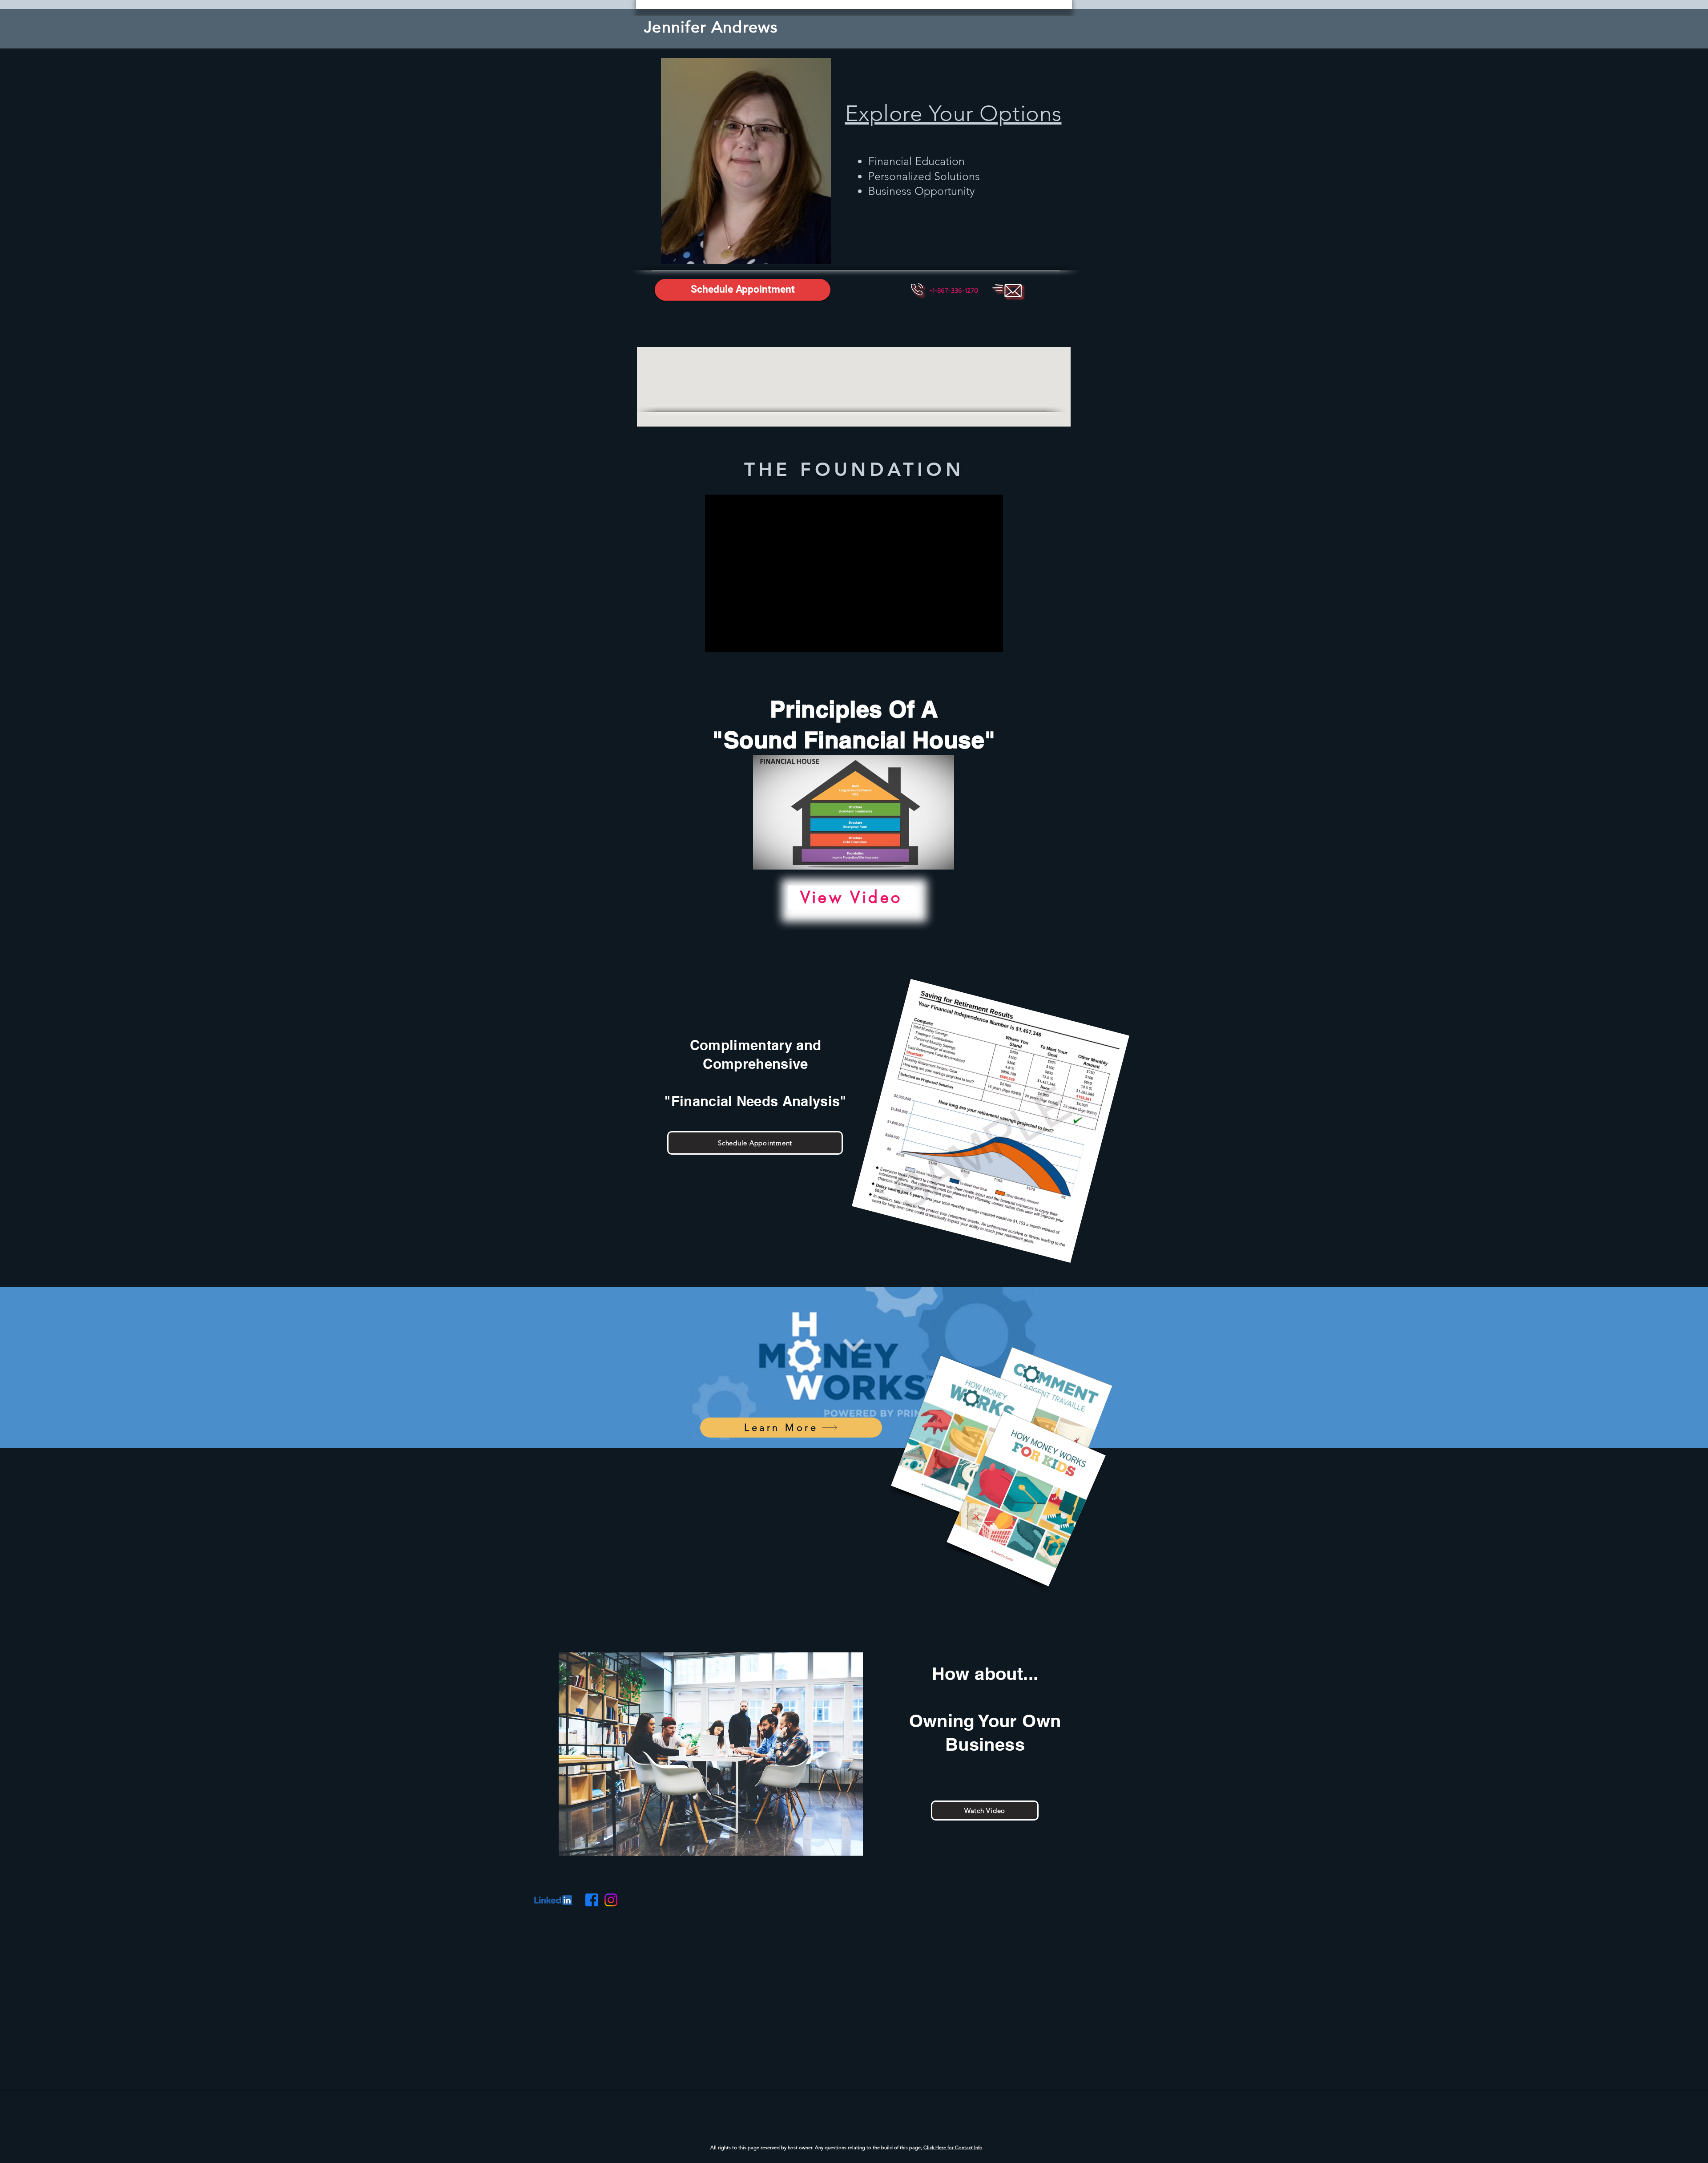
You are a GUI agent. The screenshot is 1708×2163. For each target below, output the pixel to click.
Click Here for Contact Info (953, 2147)
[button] (954, 291)
